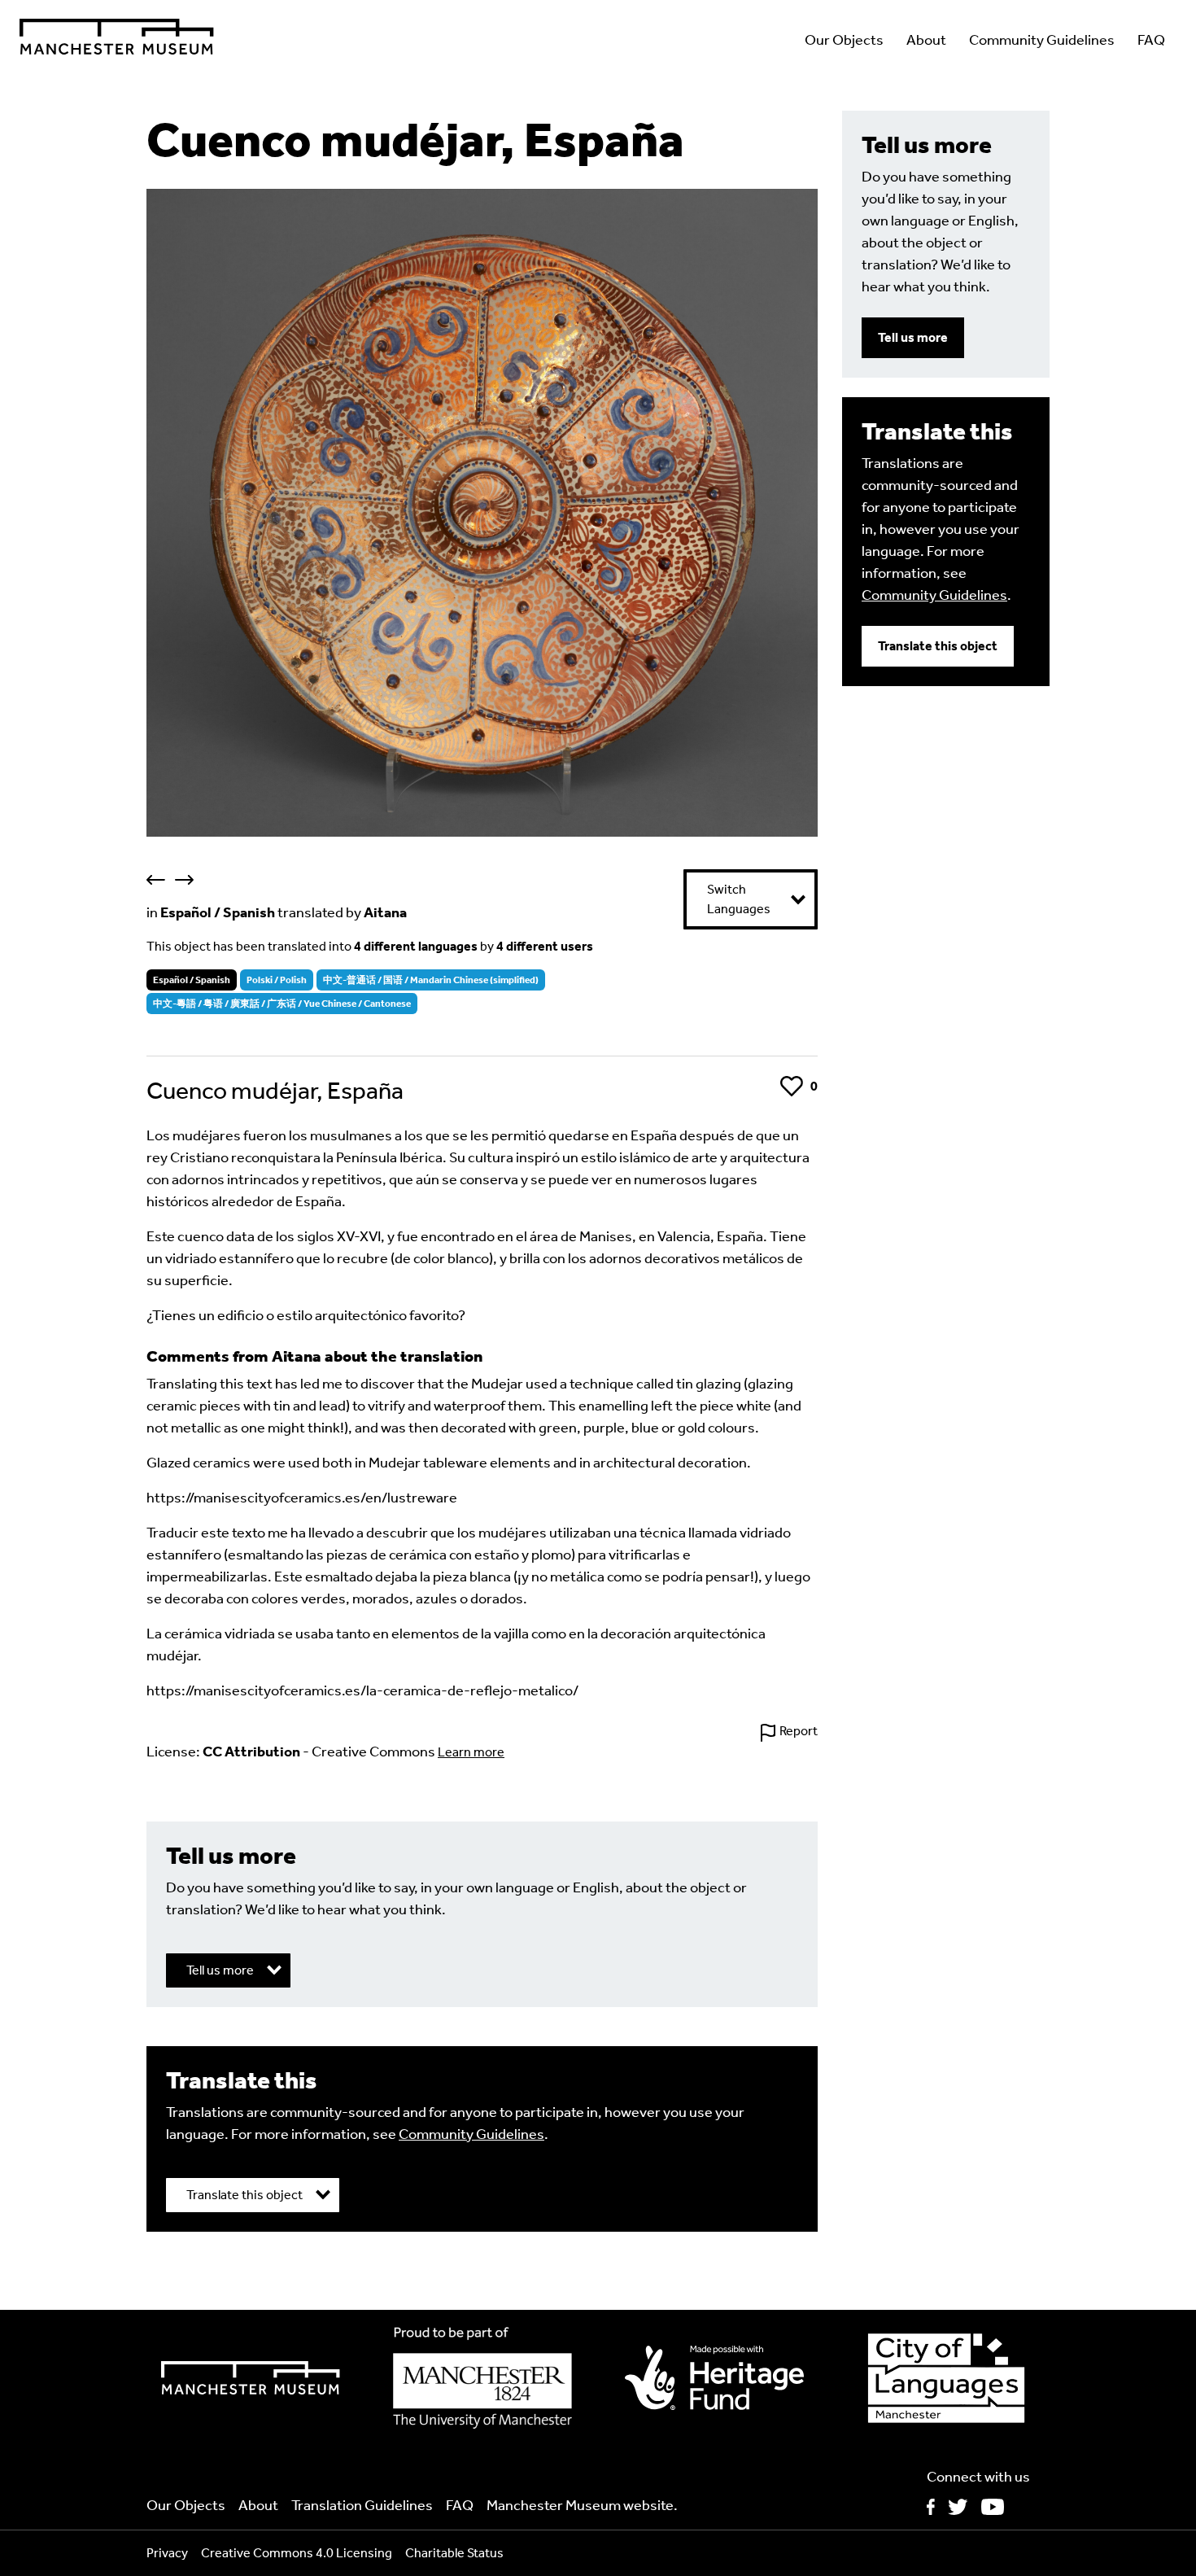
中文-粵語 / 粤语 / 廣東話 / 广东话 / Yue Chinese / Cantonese (282, 1004)
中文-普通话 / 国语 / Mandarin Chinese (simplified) (431, 980)
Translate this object (938, 646)
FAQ (1151, 40)
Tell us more (913, 337)
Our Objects (844, 40)
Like (791, 1086)
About (926, 40)
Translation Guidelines (362, 2505)
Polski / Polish (277, 980)
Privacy (167, 2553)
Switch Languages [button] (739, 899)
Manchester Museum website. (582, 2505)
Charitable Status (454, 2553)
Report (799, 1731)
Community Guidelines (1042, 40)
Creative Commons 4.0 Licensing (297, 2553)
